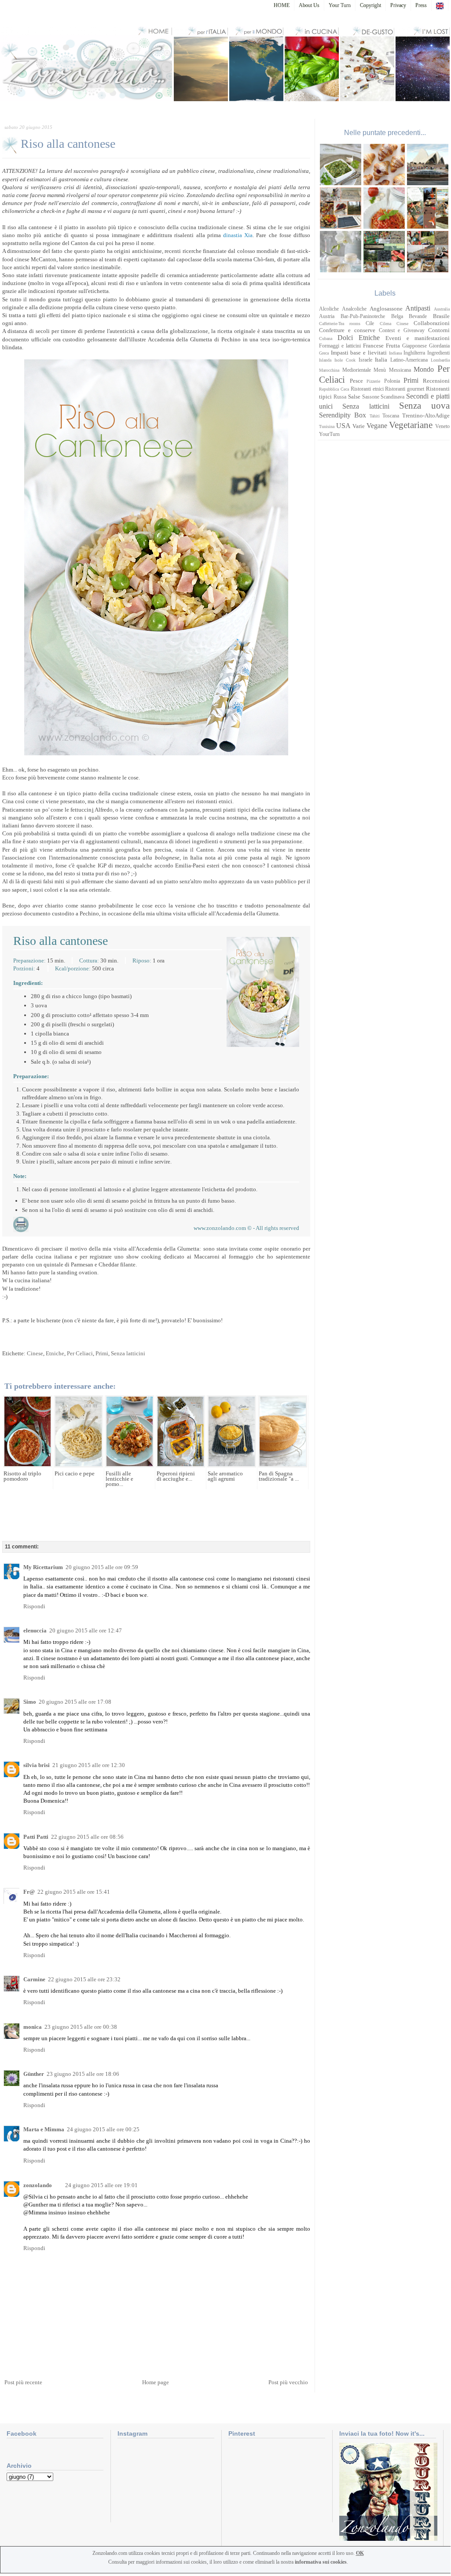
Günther (34, 2074)
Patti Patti (36, 1837)
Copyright (370, 5)
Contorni (439, 330)
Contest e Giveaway (402, 331)
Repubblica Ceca (334, 389)
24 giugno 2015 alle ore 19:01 (101, 2185)
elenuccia (35, 1630)
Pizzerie (373, 381)
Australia (442, 309)
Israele (365, 360)
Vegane (377, 426)
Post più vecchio (288, 2382)
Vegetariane (411, 425)
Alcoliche (329, 309)
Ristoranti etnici (367, 389)
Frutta (393, 346)
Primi (102, 1353)
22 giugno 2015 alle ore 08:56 (87, 1837)
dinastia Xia (238, 235)
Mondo (424, 369)
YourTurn (329, 434)
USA (343, 426)
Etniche (55, 1353)
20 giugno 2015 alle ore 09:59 (102, 1567)
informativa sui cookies (321, 2562)
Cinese (35, 1353)
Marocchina (329, 370)
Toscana (391, 416)
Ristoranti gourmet (405, 389)
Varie (359, 426)
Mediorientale (357, 370)
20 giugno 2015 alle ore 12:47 (86, 1630)
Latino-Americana (409, 360)
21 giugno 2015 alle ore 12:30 (89, 1765)
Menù (380, 370)
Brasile (441, 316)
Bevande (418, 317)
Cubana (326, 338)
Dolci (345, 338)
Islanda (325, 360)
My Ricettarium (43, 1567)
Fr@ (29, 1892)
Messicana (400, 370)
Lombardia (440, 360)
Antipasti (418, 308)
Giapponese (414, 346)
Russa (340, 397)
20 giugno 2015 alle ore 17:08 (75, 1702)
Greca (324, 353)
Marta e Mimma (44, 2129)
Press (421, 5)
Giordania (439, 346)
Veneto (442, 426)
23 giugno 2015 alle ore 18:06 (83, 2074)
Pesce (356, 381)
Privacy (398, 5)
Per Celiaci (80, 1353)
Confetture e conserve (347, 330)
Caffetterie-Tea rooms (340, 324)
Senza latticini (128, 1353)
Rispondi (34, 1606)
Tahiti (375, 416)
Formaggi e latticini (340, 346)
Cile (370, 324)
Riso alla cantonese (68, 144)
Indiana (395, 353)
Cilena (385, 324)
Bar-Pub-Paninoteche (363, 317)
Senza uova (424, 405)
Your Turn (340, 5)
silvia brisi (37, 1765)
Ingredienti (438, 353)
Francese (373, 346)
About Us (309, 5)
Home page (156, 2382)
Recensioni (436, 381)
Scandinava (392, 397)
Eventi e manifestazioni (418, 338)
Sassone (371, 397)
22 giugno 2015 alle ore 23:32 (84, 1979)
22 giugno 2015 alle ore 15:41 (74, 1892)
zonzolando (38, 2185)
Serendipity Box (343, 415)
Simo (30, 1702)
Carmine (34, 1979)
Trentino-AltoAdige (426, 415)
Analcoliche (354, 309)
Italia (381, 360)
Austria (327, 317)
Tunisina (327, 426)
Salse (354, 397)
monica (33, 2027)
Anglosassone (386, 309)
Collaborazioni (432, 323)
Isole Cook (345, 360)
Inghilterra (414, 353)
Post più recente (23, 2382)
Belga (397, 317)
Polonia (392, 381)
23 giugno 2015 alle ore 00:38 (81, 2027)
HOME (282, 5)
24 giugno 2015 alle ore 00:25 (103, 2129)
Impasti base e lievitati (359, 353)
